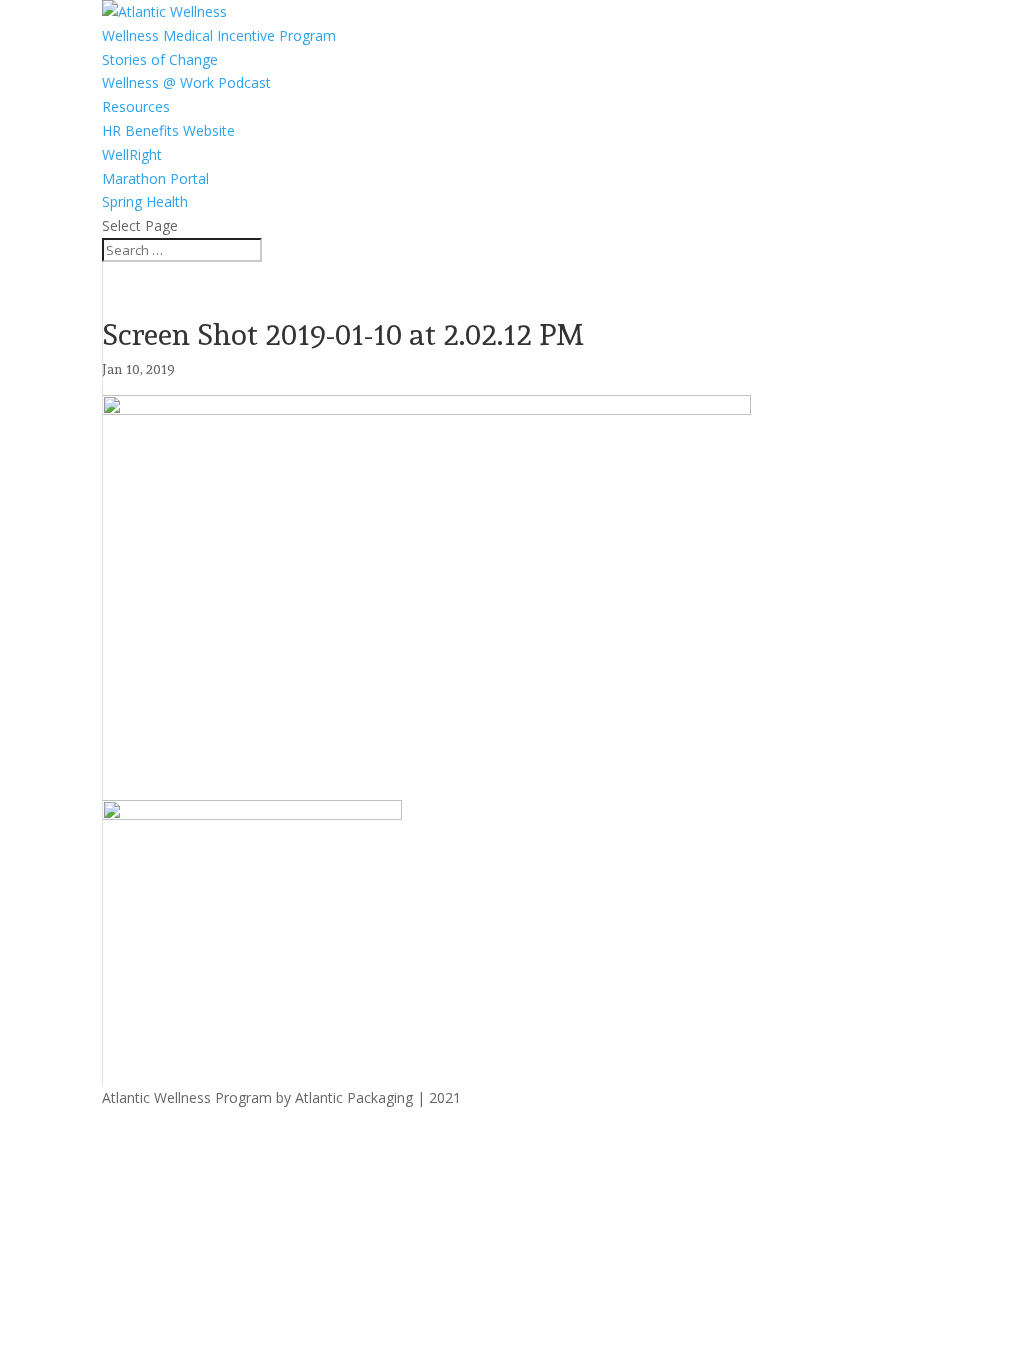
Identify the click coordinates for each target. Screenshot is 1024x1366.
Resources (136, 106)
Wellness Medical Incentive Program (219, 35)
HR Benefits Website (168, 130)
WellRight (132, 154)
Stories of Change (160, 59)
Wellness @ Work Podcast (186, 82)
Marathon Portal (155, 178)
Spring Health (145, 201)
